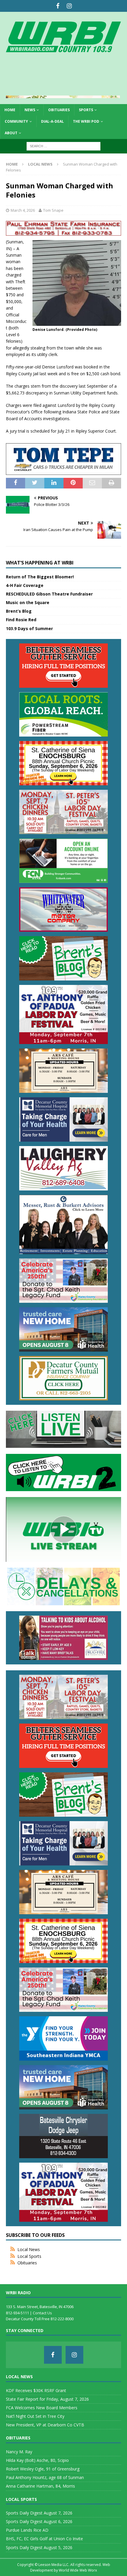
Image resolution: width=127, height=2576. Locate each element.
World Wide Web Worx (78, 2570)
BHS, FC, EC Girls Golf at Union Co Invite (44, 2539)
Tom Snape (53, 210)
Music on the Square (28, 602)
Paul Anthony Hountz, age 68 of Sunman (45, 2477)
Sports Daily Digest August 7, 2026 (39, 2513)
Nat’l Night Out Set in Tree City (35, 2416)
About (11, 133)
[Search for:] (63, 146)
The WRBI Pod (86, 121)
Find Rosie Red (21, 620)
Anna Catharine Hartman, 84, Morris (40, 2486)
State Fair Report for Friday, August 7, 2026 (47, 2399)
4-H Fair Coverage (25, 585)
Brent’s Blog (19, 611)
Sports (86, 110)
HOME (10, 110)
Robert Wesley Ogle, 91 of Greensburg (43, 2469)
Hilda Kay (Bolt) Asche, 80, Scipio (37, 2460)
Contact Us (42, 2313)
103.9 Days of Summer (29, 628)
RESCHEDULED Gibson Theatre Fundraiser (49, 594)
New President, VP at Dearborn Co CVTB (45, 2425)
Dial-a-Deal (52, 121)
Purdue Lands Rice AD (27, 2530)
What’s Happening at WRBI (40, 563)
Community (16, 121)
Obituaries (59, 110)
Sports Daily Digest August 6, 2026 (39, 2521)
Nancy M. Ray (19, 2452)
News (30, 110)
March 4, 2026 (23, 210)
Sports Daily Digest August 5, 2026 (39, 2547)
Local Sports (29, 2256)
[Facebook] (58, 6)
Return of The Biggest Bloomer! (40, 577)
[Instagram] (69, 6)
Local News (29, 2249)
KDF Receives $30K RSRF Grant (36, 2390)
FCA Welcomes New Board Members (42, 2408)
